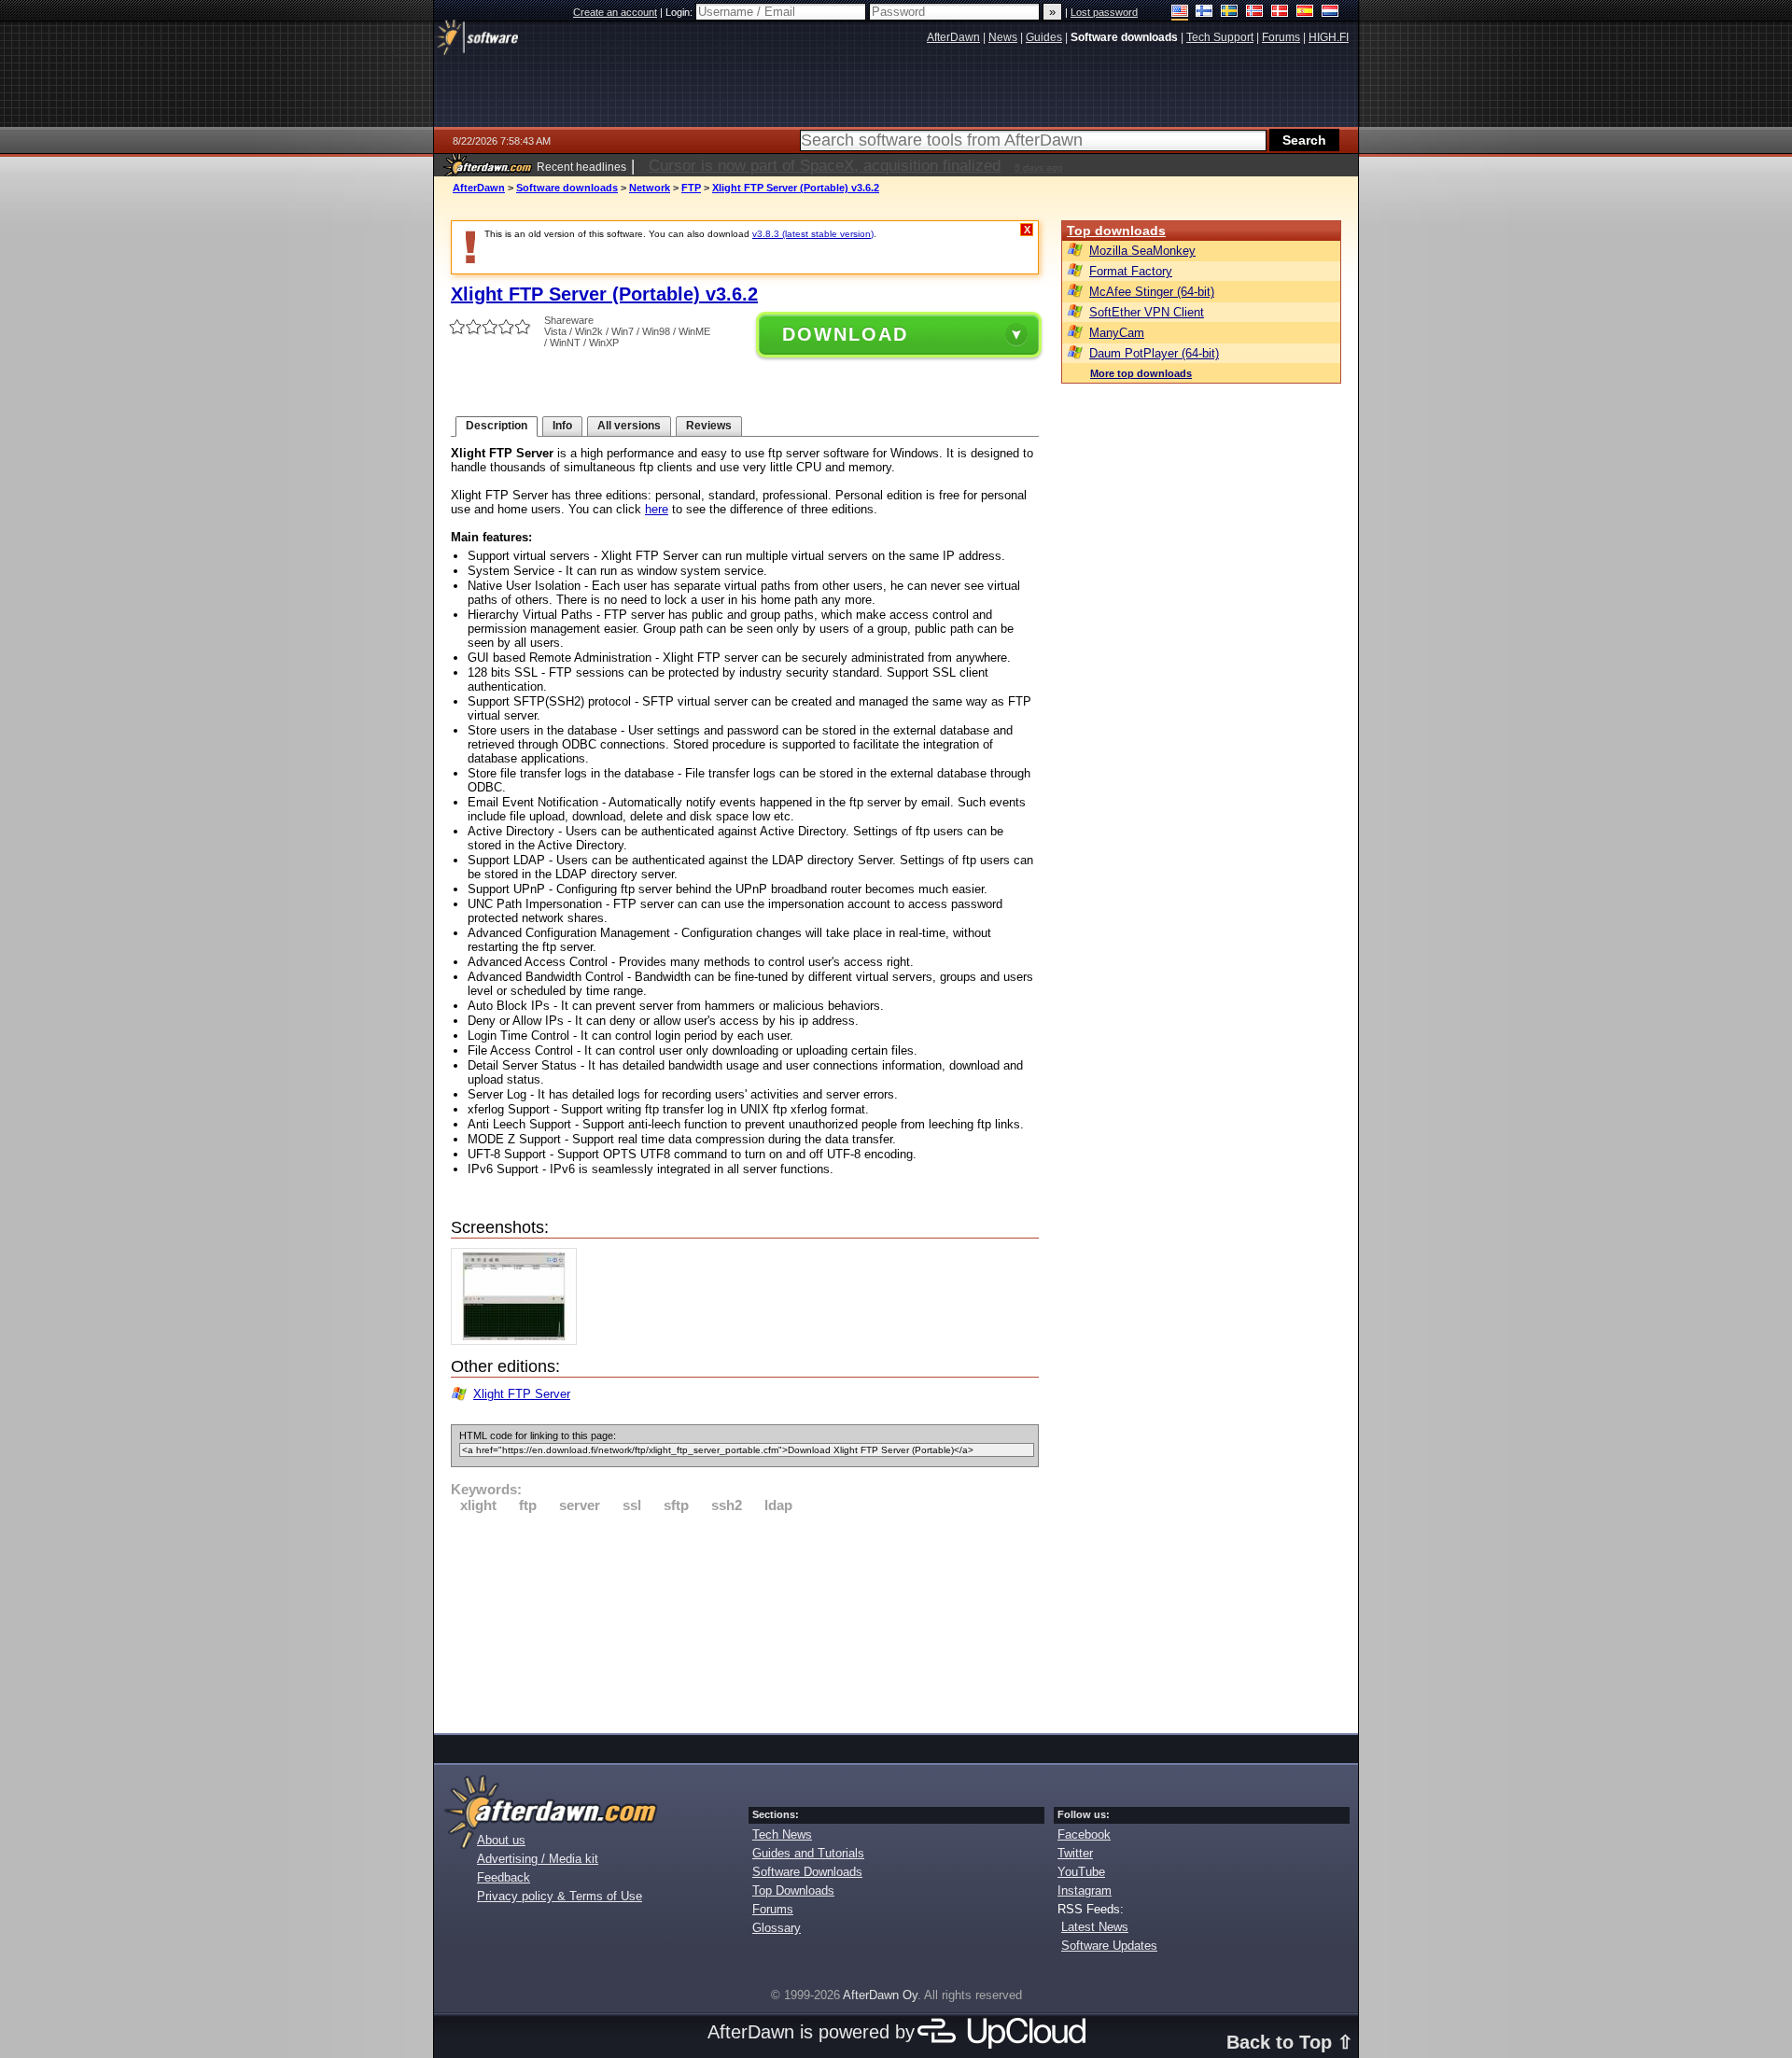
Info (562, 426)
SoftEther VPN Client (1147, 312)
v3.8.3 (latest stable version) (813, 234)
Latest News (1095, 1927)
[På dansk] (1280, 13)
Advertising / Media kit (538, 1859)
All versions (629, 426)
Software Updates (1109, 1946)
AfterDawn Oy (880, 1995)
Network (650, 188)
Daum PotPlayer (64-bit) (1154, 353)
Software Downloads (807, 1872)
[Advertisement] (745, 1620)
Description (497, 426)
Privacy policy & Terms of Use (560, 1896)
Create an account (615, 12)
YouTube (1081, 1872)
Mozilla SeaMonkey (1142, 251)
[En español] (1305, 13)
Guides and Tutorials (808, 1853)
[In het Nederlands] (1330, 13)
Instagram (1085, 1890)
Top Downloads (793, 1890)
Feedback (504, 1877)
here (657, 509)
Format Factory (1131, 271)
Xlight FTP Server (522, 1394)
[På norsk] (1255, 13)
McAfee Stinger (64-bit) (1152, 292)
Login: (680, 12)
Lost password (1104, 12)
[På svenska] (1230, 13)
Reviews (709, 426)
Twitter (1075, 1853)
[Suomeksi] (1204, 13)
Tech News (782, 1834)
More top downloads (1141, 373)
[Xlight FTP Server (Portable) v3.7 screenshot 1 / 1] (518, 1341)
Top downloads (1116, 231)
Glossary (777, 1928)
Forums (773, 1909)
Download (845, 334)
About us (501, 1840)
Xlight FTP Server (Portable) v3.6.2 (796, 188)
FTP (691, 188)
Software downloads (567, 188)
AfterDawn (479, 188)
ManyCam (1117, 333)
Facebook (1084, 1834)
